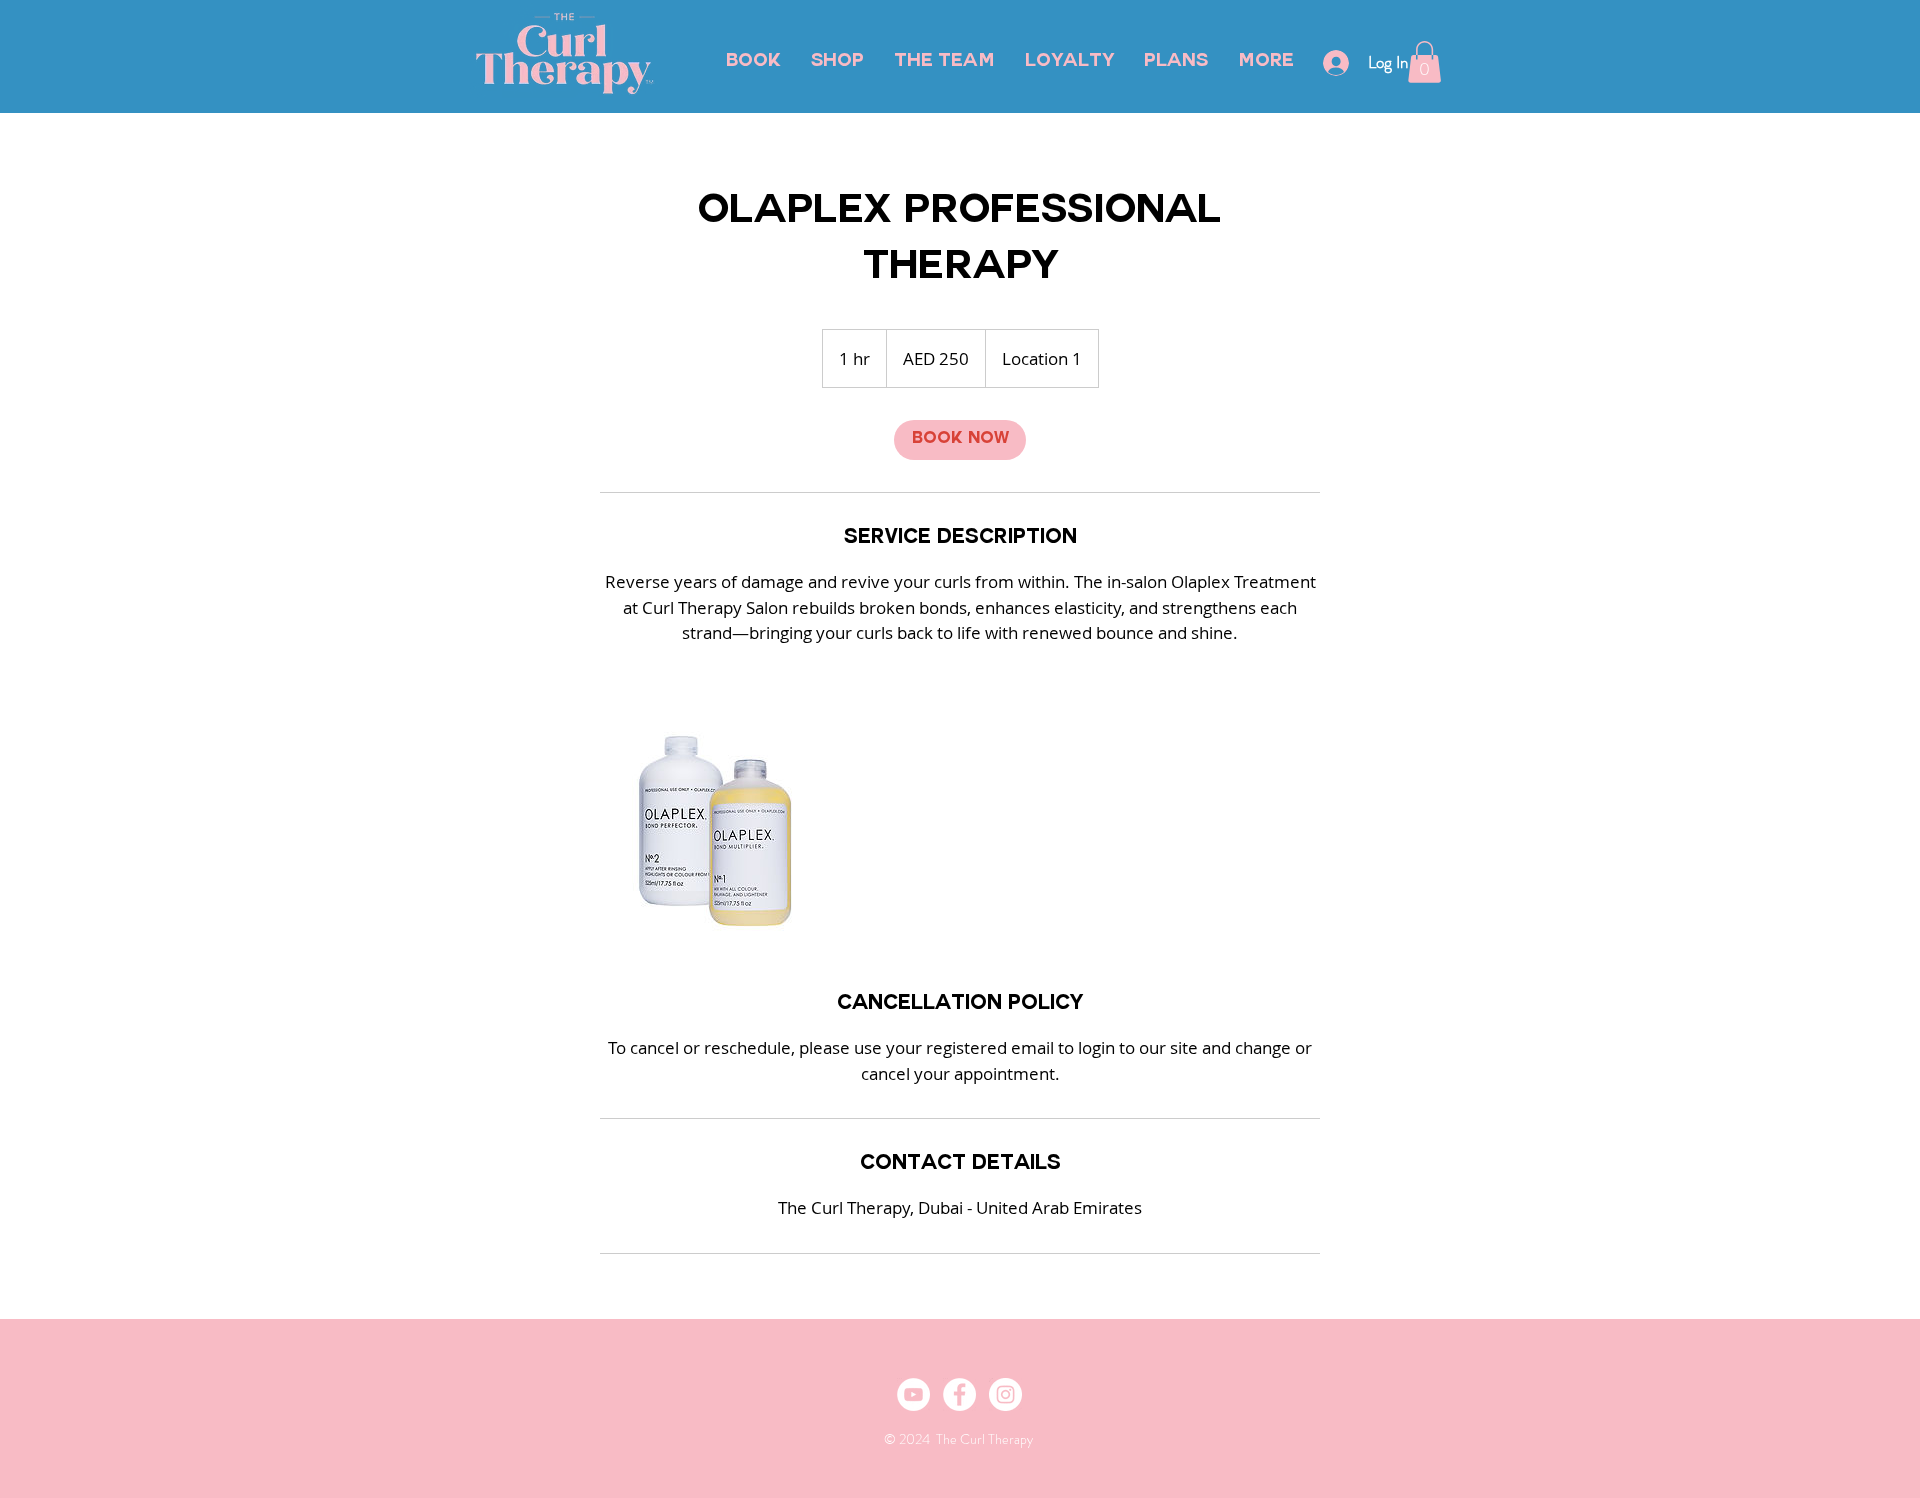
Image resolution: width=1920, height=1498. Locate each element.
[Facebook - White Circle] (959, 1394)
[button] (1424, 62)
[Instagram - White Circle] (1005, 1394)
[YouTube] (913, 1394)
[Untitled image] (716, 831)
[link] (960, 440)
